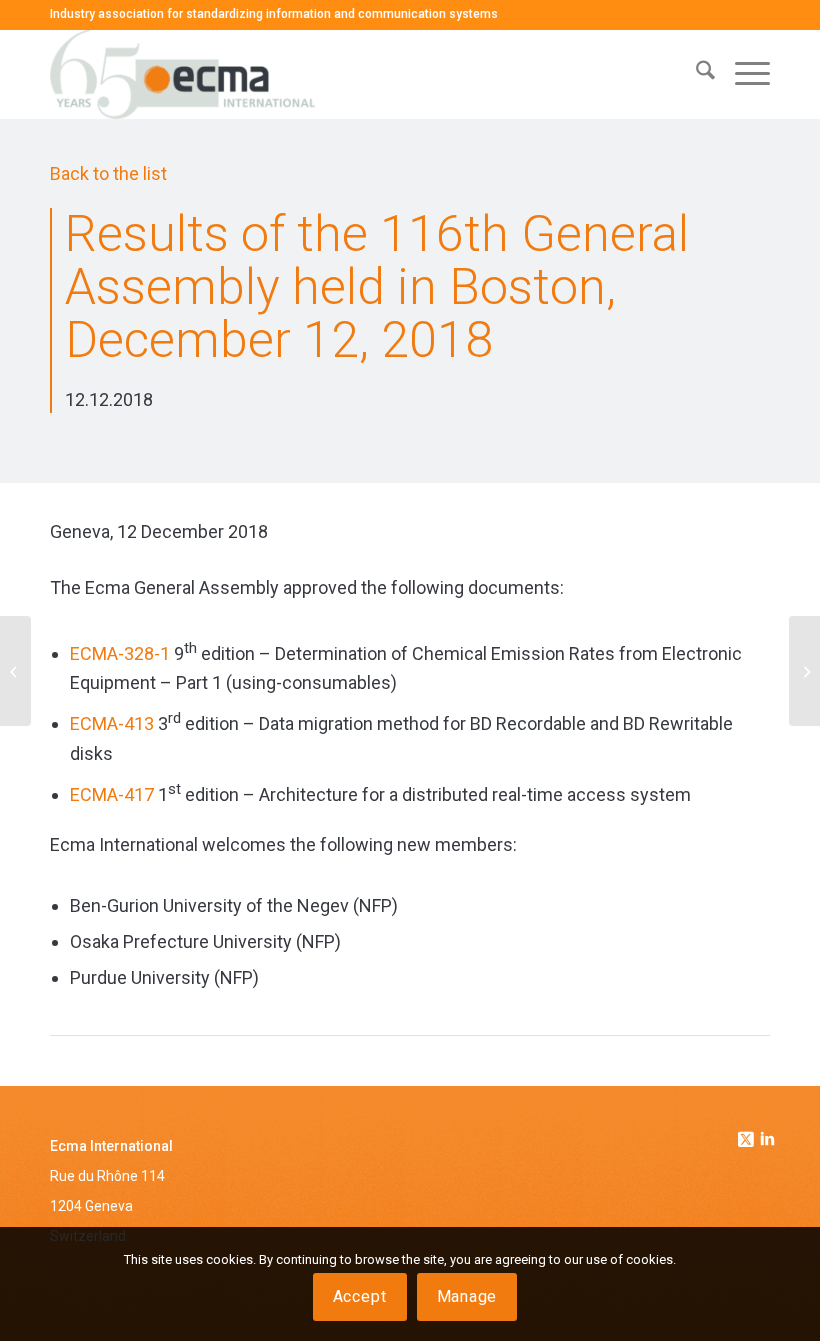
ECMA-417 (112, 794)
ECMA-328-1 (120, 653)
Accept (360, 1296)
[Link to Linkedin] (768, 1141)
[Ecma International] (182, 74)
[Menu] (742, 74)
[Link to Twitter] (748, 1134)
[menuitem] (695, 74)
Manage (467, 1296)
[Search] (695, 74)
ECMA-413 (112, 723)
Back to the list (108, 173)
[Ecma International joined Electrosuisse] (15, 671)
